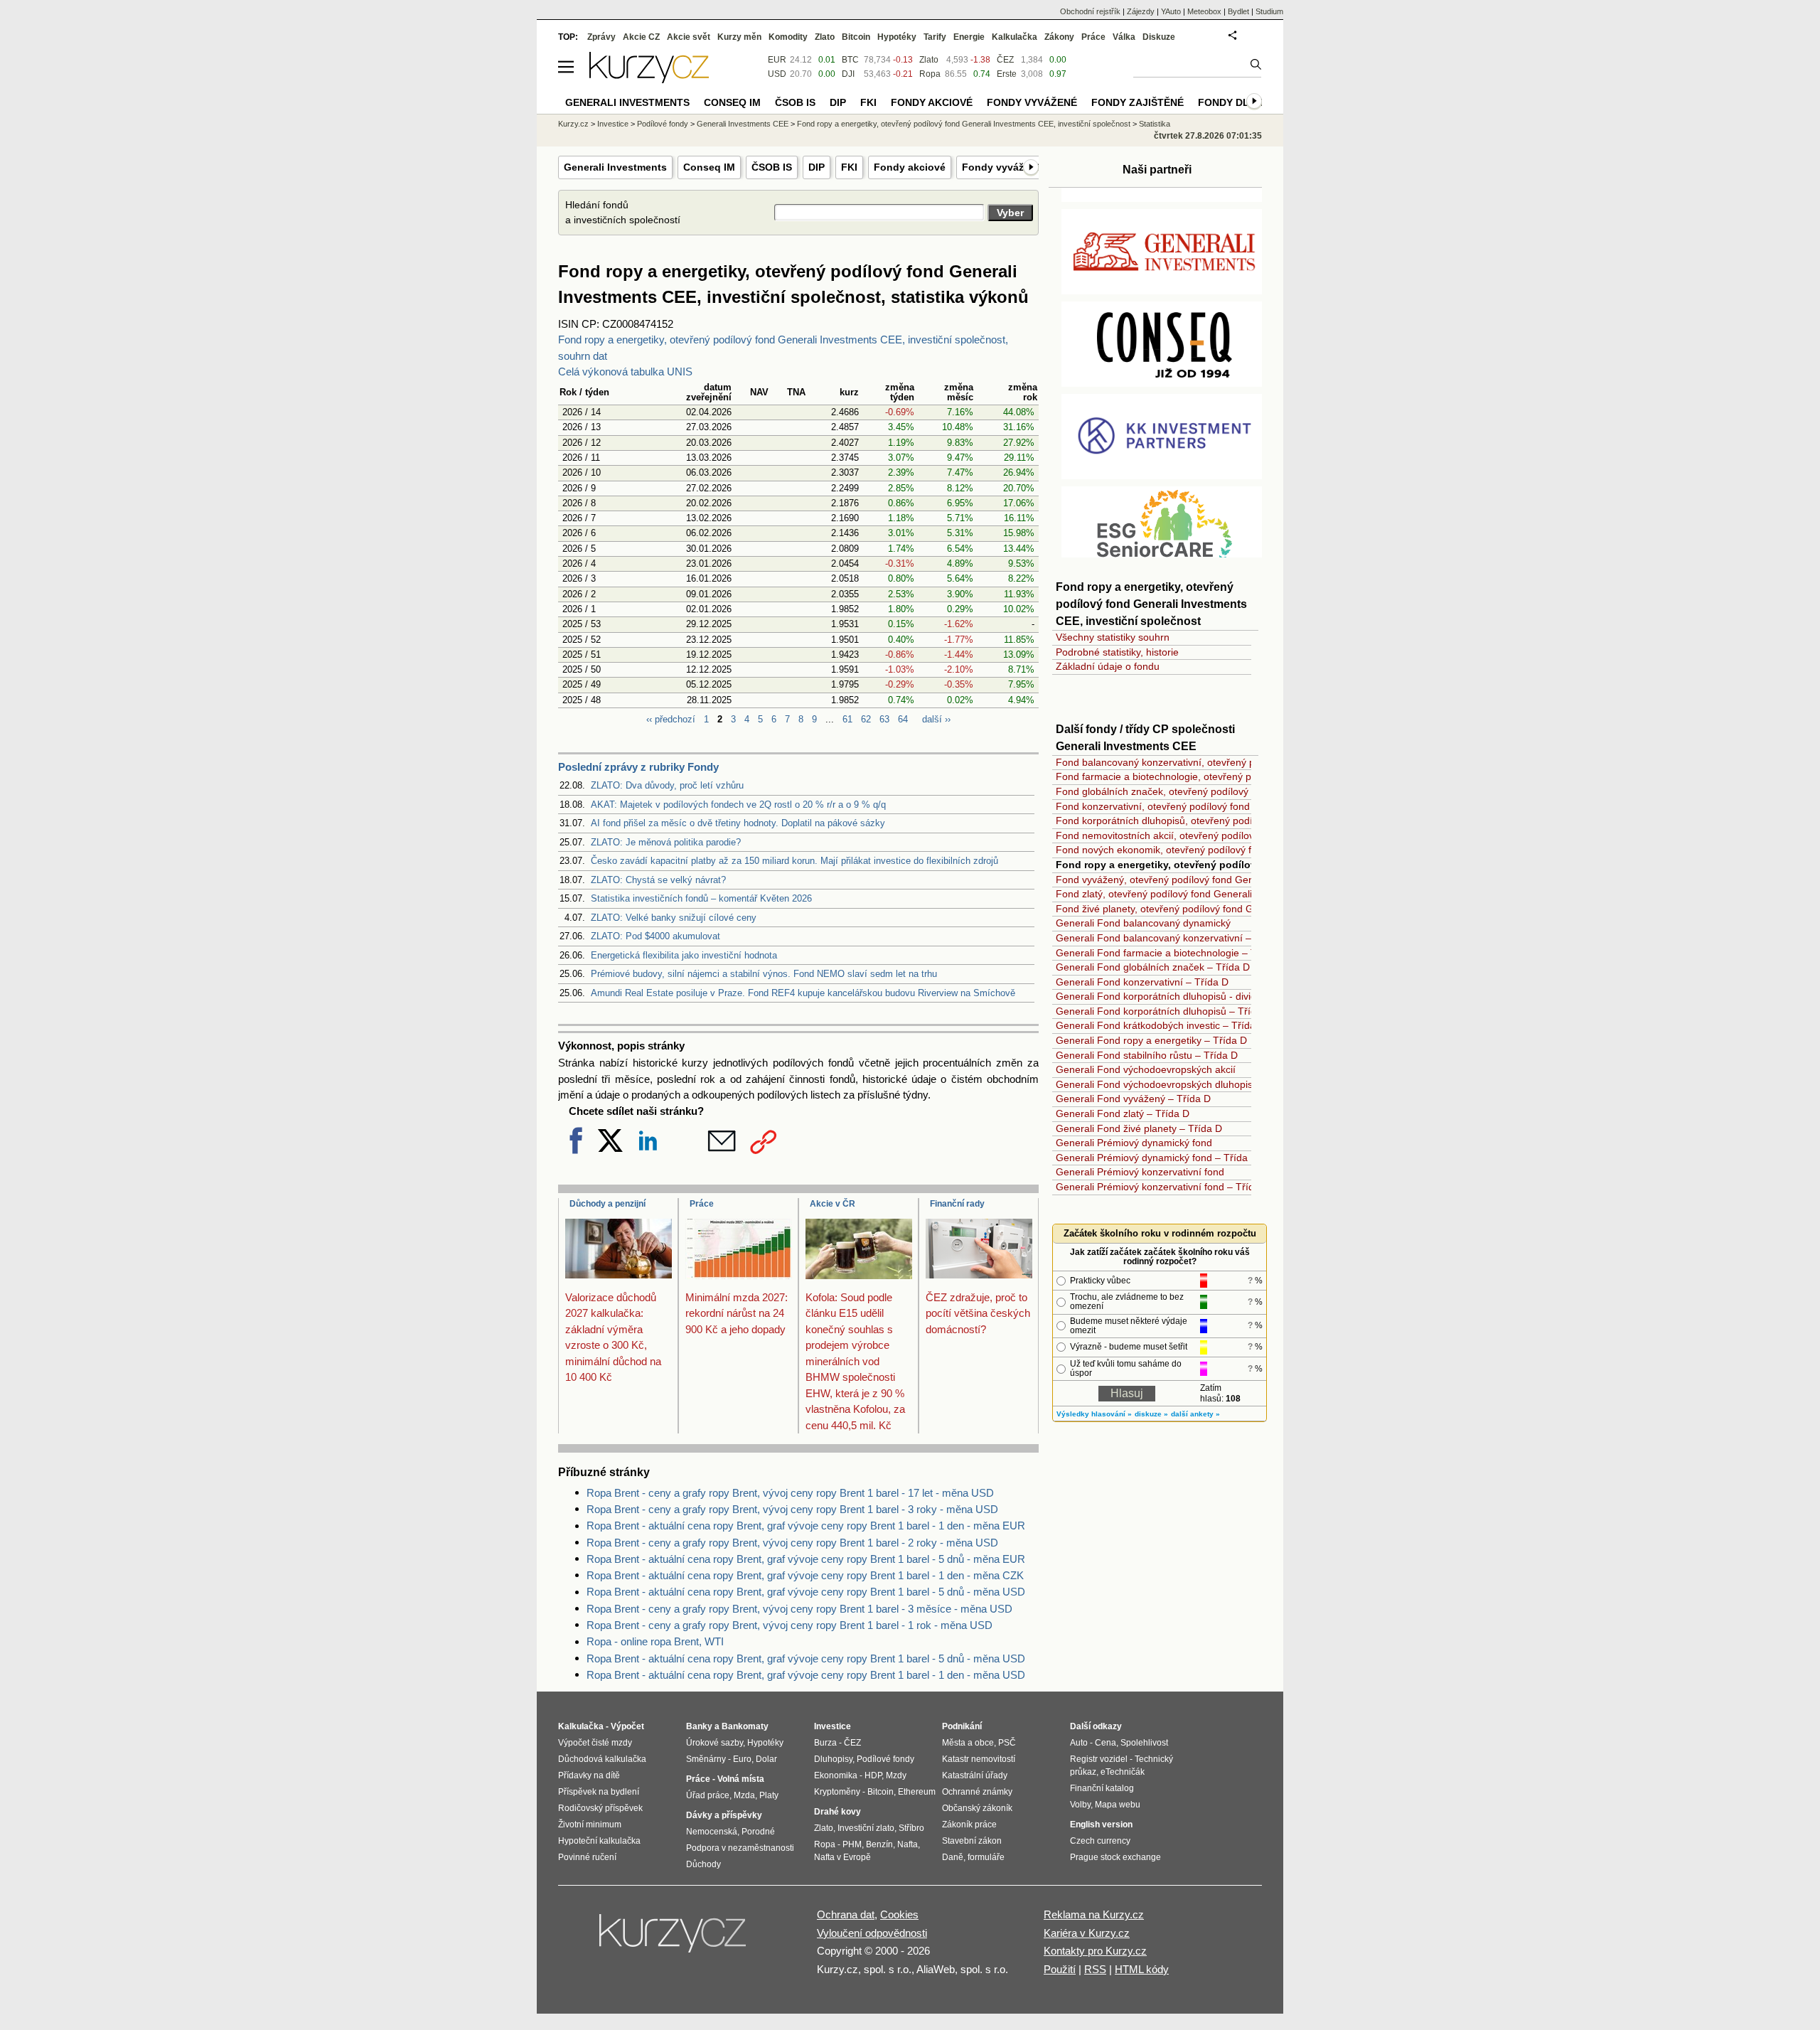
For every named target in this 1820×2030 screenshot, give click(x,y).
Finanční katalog (1102, 1788)
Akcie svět (689, 37)
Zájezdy (1141, 11)
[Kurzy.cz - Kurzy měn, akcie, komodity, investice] (649, 79)
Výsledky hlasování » (1094, 1414)
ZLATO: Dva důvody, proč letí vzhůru (667, 785)
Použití (1060, 1969)
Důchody (703, 1864)
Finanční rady (957, 1204)
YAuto (1171, 11)
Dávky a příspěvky (724, 1815)
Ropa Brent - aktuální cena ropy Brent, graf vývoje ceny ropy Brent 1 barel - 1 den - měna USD (806, 1675)
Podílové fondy (663, 124)
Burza (825, 1743)
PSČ (1007, 1743)
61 (847, 719)
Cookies (899, 1914)
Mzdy (896, 1775)
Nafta (908, 1844)
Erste (1007, 74)
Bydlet (1238, 11)
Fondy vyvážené (1002, 167)
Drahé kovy (837, 1812)
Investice (613, 124)
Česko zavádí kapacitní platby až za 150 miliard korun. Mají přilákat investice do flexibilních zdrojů (794, 861)
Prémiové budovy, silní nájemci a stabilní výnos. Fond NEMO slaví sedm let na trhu (764, 974)
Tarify (935, 37)
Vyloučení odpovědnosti (872, 1933)
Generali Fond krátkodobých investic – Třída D (1161, 1025)
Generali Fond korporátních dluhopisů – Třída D (1164, 1011)
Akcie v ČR (833, 1204)
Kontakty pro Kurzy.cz (1095, 1951)
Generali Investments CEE (743, 124)
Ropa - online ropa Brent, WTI (655, 1641)
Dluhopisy (833, 1759)
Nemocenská (712, 1832)
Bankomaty (745, 1726)
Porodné (758, 1832)
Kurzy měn (739, 37)
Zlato (929, 60)
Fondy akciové (910, 167)
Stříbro (911, 1828)
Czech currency (1100, 1841)
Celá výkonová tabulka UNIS (625, 372)
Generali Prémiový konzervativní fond (1140, 1172)
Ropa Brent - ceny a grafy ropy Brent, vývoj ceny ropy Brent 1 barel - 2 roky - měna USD (792, 1543)
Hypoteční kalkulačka (599, 1841)
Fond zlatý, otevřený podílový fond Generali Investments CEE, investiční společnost (1243, 894)
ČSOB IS (772, 167)
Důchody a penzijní (607, 1204)
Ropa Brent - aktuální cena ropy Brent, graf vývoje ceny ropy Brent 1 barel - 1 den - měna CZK (805, 1575)
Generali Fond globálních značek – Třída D (1153, 967)
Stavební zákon (972, 1841)
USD (777, 74)
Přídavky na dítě (589, 1775)
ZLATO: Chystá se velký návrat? (658, 880)
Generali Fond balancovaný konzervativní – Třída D (1172, 938)
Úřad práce (708, 1795)
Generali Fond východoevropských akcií (1146, 1069)
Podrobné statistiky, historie (1117, 652)
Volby (1080, 1805)
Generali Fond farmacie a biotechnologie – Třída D (1170, 953)
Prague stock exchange (1115, 1857)
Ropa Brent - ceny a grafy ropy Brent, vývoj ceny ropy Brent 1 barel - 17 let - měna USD (790, 1493)
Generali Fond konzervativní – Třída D (1142, 982)
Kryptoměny (837, 1792)
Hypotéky (897, 37)
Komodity (788, 37)
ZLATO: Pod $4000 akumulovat (655, 936)
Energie (969, 37)
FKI (849, 167)
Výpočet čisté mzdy (595, 1743)
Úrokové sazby (714, 1743)
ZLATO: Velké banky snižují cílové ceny (674, 918)
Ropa (930, 74)
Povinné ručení (587, 1857)
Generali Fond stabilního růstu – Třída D (1147, 1055)
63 (884, 719)
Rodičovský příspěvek (600, 1808)
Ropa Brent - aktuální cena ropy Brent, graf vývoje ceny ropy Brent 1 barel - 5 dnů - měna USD (806, 1592)
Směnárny (706, 1759)
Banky (699, 1726)
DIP (817, 167)
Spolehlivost (1144, 1743)
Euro (742, 1759)
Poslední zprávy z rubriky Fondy (638, 767)
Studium (1269, 11)
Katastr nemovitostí (979, 1759)
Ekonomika (836, 1775)
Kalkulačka (1015, 37)
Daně (953, 1857)
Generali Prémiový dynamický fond (1134, 1143)
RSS (1095, 1969)
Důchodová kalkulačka (602, 1759)
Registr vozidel (1099, 1759)
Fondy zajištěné (1137, 102)
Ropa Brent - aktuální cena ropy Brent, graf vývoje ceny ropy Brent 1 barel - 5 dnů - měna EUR (806, 1559)
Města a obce (968, 1743)
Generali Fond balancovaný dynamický (1143, 923)
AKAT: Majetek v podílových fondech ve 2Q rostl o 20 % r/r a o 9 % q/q (738, 805)
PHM (852, 1844)
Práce (702, 1204)
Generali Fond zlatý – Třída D (1123, 1113)
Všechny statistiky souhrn (1113, 637)
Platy (769, 1795)
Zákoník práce (969, 1825)
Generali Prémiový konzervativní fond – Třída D (1163, 1187)
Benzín (879, 1844)
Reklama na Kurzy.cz (1094, 1914)
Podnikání (962, 1726)
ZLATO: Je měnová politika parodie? (666, 842)
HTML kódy (1142, 1969)
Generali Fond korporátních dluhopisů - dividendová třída (1184, 996)
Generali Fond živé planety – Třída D (1139, 1128)
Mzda (744, 1795)
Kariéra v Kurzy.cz (1087, 1933)
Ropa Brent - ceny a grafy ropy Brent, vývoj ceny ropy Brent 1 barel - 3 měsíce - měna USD (799, 1609)
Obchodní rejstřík (1090, 11)
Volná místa (741, 1779)
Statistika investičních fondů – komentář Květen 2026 (701, 898)
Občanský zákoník (977, 1808)
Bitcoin (856, 37)
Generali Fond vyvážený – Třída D (1133, 1099)
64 (903, 719)
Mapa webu (1118, 1805)
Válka (1124, 37)
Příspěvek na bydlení (599, 1792)
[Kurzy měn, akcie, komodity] (674, 1939)
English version (1101, 1825)
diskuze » (1151, 1414)
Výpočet (627, 1726)
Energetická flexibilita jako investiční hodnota (684, 955)
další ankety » (1195, 1414)
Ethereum (917, 1792)
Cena (1106, 1743)
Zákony (1059, 37)
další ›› (936, 719)
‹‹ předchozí (671, 719)
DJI (848, 74)
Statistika (1155, 124)
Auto (1079, 1743)
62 (866, 719)
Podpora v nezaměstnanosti (740, 1848)
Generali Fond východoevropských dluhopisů (1157, 1084)
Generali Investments (615, 167)
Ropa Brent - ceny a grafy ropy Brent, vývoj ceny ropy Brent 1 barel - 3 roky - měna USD (792, 1509)
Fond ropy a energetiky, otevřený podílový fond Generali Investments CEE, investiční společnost (964, 124)
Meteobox (1204, 11)
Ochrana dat (846, 1914)
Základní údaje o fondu (1108, 666)
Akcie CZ (641, 37)
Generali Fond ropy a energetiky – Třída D (1151, 1040)
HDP (873, 1775)
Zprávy (601, 37)
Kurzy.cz (573, 124)
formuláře (986, 1857)
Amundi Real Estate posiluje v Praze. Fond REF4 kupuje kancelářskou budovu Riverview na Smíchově (803, 993)
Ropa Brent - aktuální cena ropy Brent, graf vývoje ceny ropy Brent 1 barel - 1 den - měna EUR (806, 1526)
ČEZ (1005, 60)
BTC (850, 60)
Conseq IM (709, 167)
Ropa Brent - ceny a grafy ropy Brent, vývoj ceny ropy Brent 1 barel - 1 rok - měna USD (789, 1625)
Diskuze (1159, 37)
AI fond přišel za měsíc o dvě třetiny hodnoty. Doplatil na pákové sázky (738, 823)
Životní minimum (590, 1825)
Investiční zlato (866, 1828)
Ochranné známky (977, 1792)
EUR (777, 60)
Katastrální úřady (975, 1775)
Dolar (766, 1759)
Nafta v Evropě (842, 1857)
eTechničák (1123, 1772)
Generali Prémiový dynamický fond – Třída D (1157, 1158)
